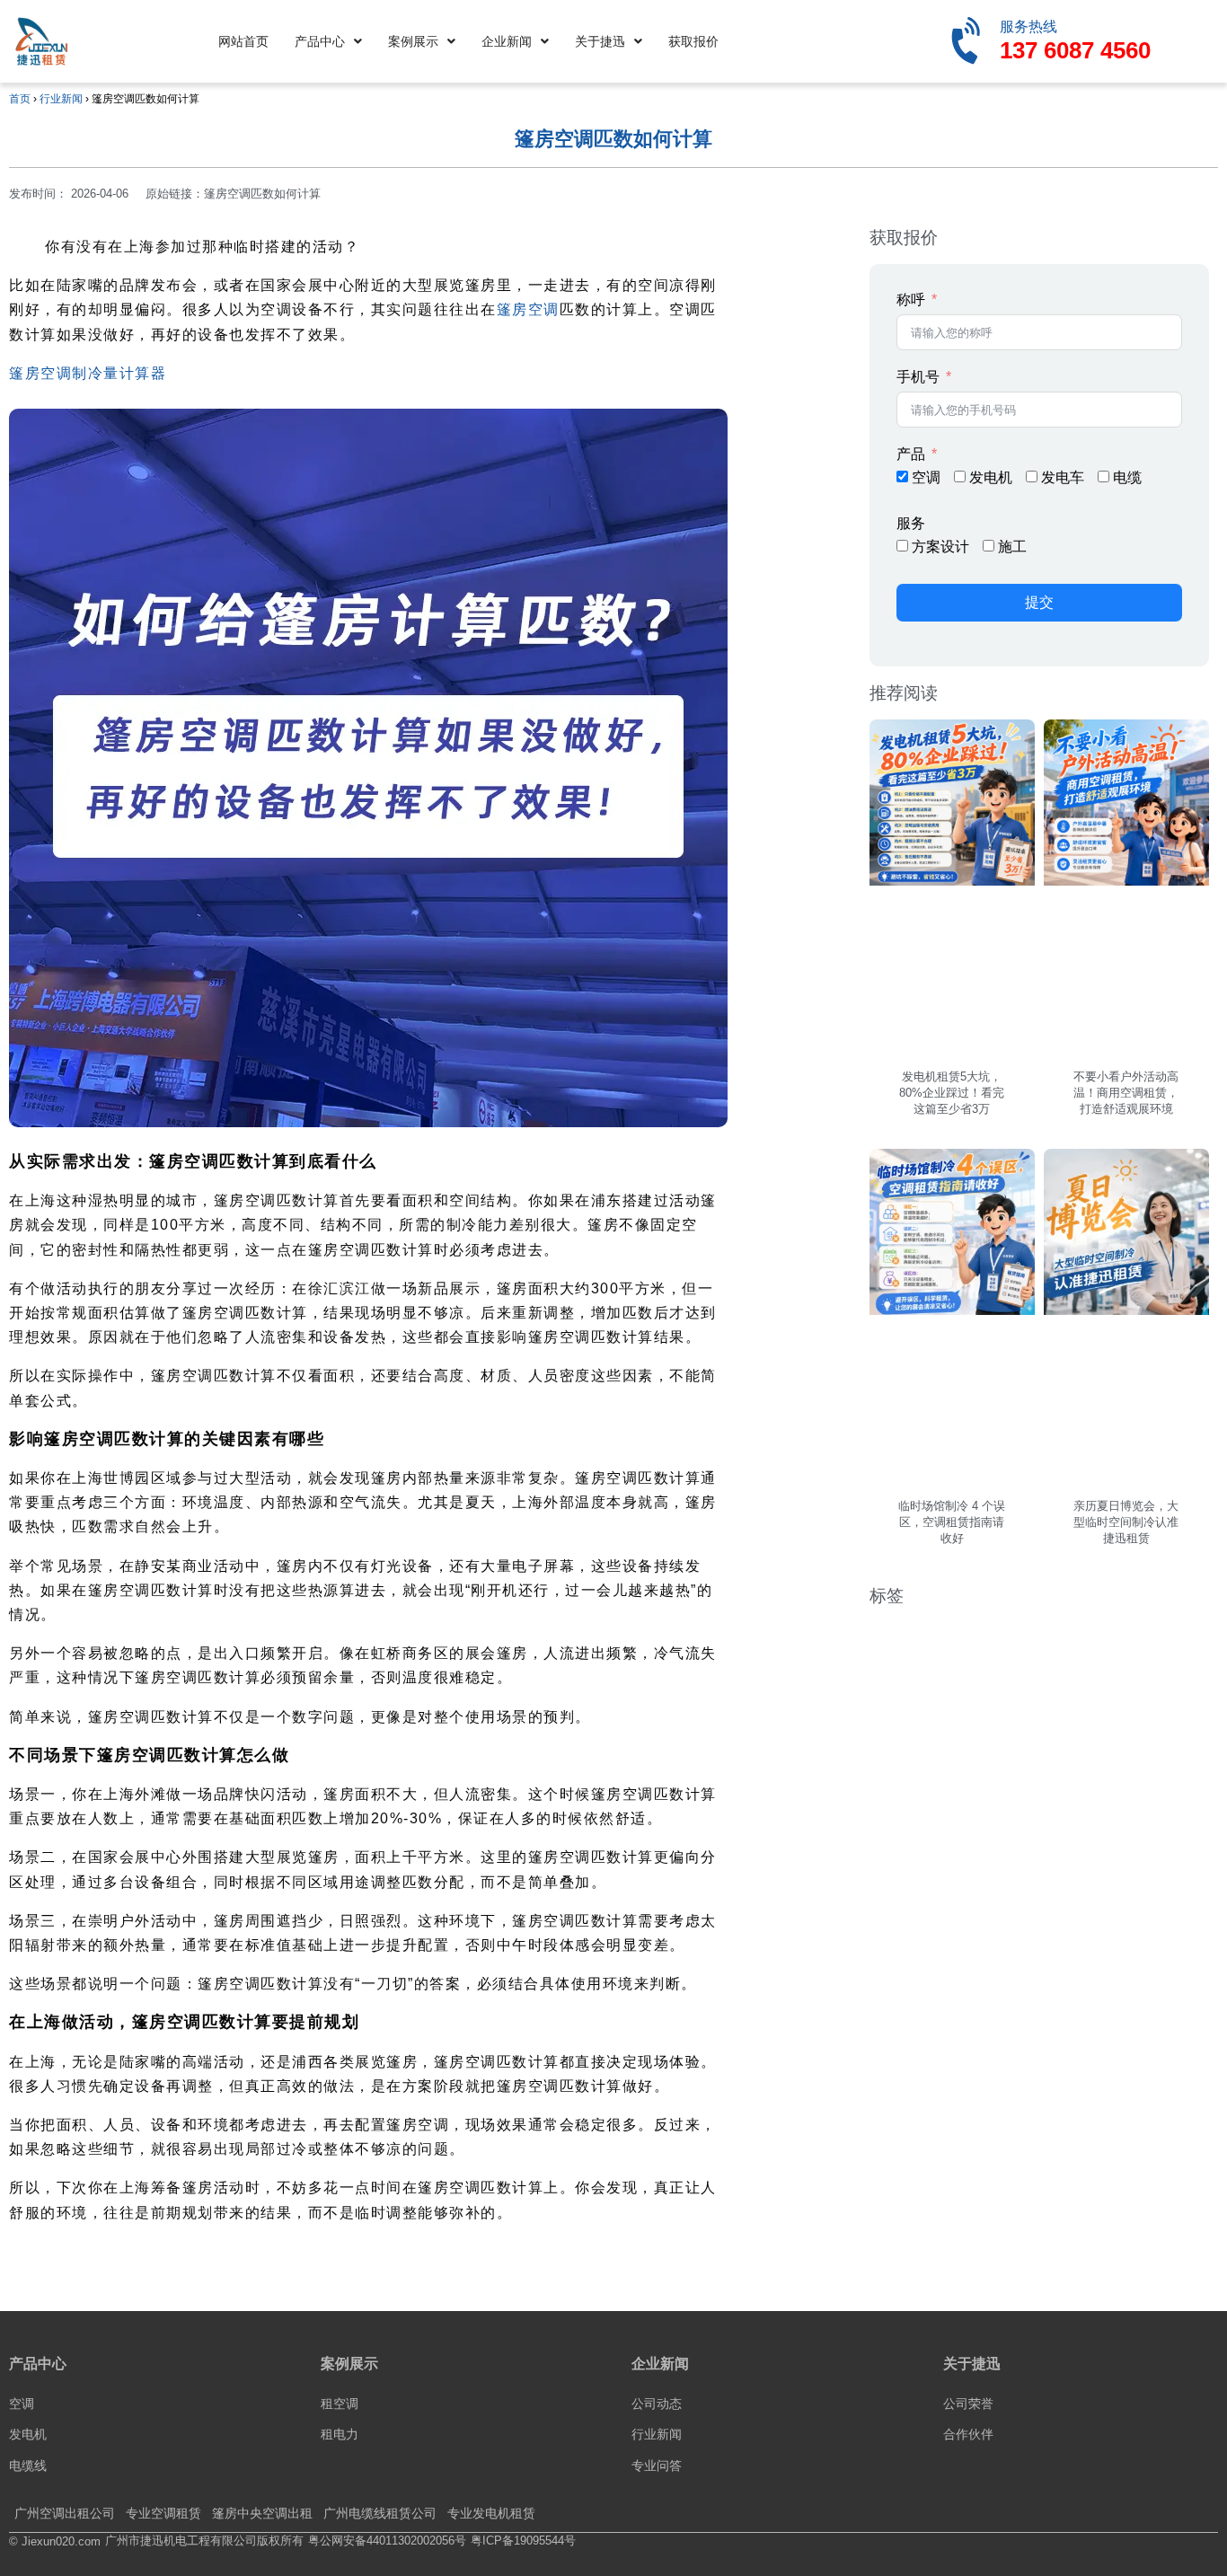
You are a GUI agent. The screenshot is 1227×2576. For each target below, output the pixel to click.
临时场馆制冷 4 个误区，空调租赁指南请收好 (952, 1522)
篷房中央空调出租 (262, 2513)
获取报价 (693, 41)
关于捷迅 (600, 41)
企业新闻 (507, 41)
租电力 (340, 2434)
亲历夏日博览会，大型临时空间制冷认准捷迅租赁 (1126, 1522)
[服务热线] (969, 41)
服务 (911, 523)
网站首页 (243, 41)
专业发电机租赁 (491, 2513)
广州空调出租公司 (65, 2513)
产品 (911, 454)
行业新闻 (61, 99)
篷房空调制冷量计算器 (88, 373)
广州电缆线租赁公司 (380, 2513)
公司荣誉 (968, 2404)
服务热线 (1028, 26)
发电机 (28, 2434)
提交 (1039, 602)
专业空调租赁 (163, 2513)
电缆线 (28, 2466)
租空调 (340, 2404)
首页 (20, 99)
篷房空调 (528, 309)
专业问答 (657, 2466)
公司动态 (657, 2404)
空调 (22, 2404)
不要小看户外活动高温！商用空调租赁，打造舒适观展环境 (1126, 1093)
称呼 (911, 300)
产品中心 (320, 41)
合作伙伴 (968, 2434)
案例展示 (413, 41)
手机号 (918, 377)
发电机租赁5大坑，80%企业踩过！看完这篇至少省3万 (952, 1093)
